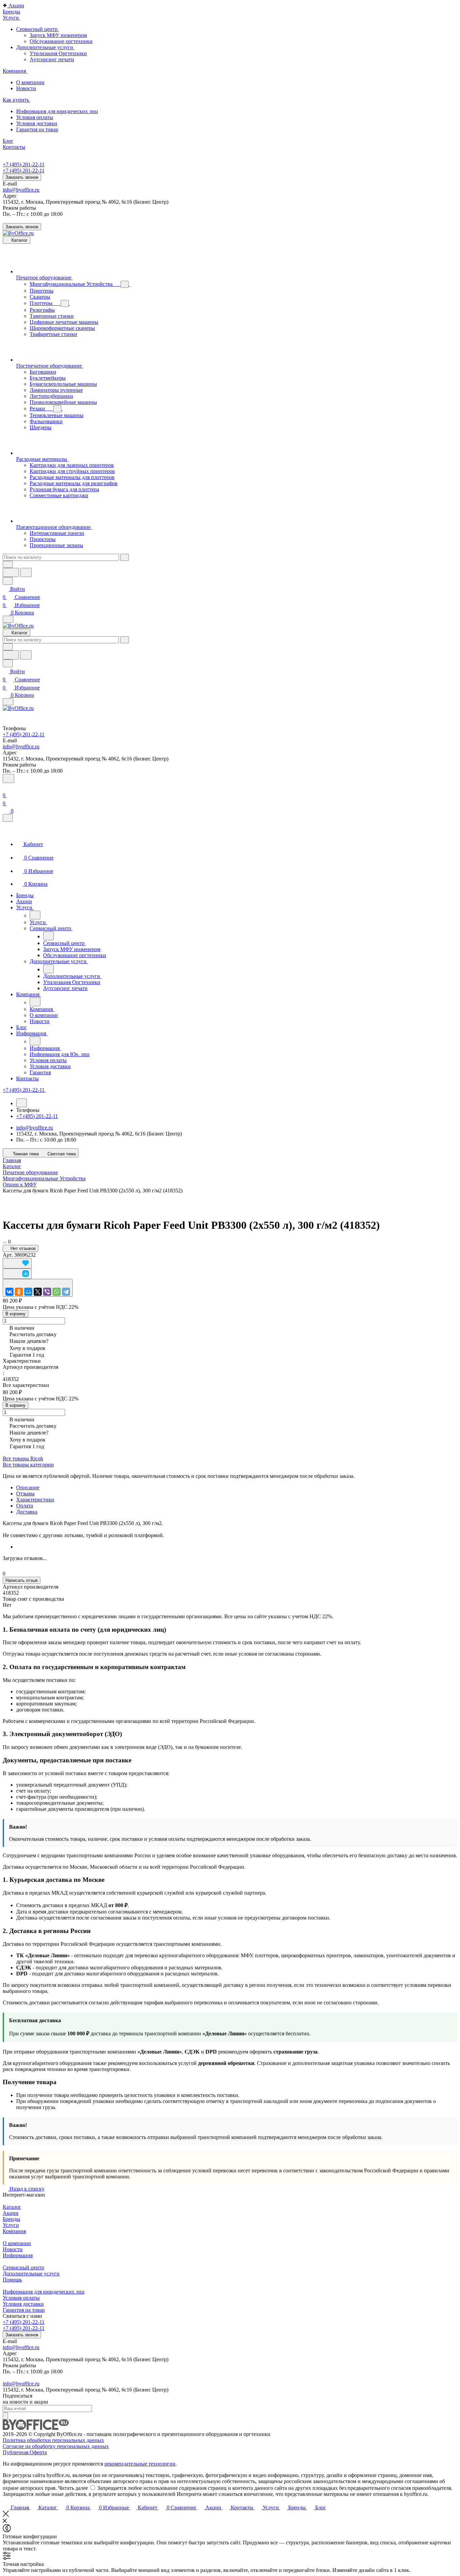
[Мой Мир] (28, 1292)
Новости (13, 2249)
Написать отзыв (22, 1580)
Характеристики (35, 1500)
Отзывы (25, 1494)
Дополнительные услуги (31, 2274)
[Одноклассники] (19, 1292)
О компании (17, 2243)
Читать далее (73, 2488)
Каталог (12, 2207)
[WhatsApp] (57, 1292)
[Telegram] (66, 1292)
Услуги (11, 2225)
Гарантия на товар (24, 2310)
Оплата (25, 1506)
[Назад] (35, 915)
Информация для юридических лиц (44, 2292)
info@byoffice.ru (21, 190)
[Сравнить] (17, 1274)
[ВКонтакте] (9, 1292)
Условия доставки (23, 2304)
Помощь (12, 2280)
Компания (14, 2231)
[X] (38, 1292)
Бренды (11, 2219)
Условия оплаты (21, 2298)
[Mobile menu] (8, 702)
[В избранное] (17, 1263)
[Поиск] (8, 778)
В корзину (15, 1314)
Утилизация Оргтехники (58, 53)
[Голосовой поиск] (11, 572)
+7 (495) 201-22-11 (24, 164)
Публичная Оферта (25, 2452)
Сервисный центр (23, 2267)
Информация (18, 2255)
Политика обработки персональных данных (53, 2440)
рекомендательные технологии (140, 2464)
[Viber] (47, 1292)
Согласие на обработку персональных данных (56, 2446)
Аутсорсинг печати (52, 59)
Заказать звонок (22, 177)
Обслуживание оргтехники (61, 41)
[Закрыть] (8, 818)
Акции (11, 2213)
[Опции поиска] (8, 564)
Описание (28, 1487)
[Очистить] (125, 557)
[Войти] (6, 787)
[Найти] (26, 572)
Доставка (27, 1512)
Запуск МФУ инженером (58, 35)
